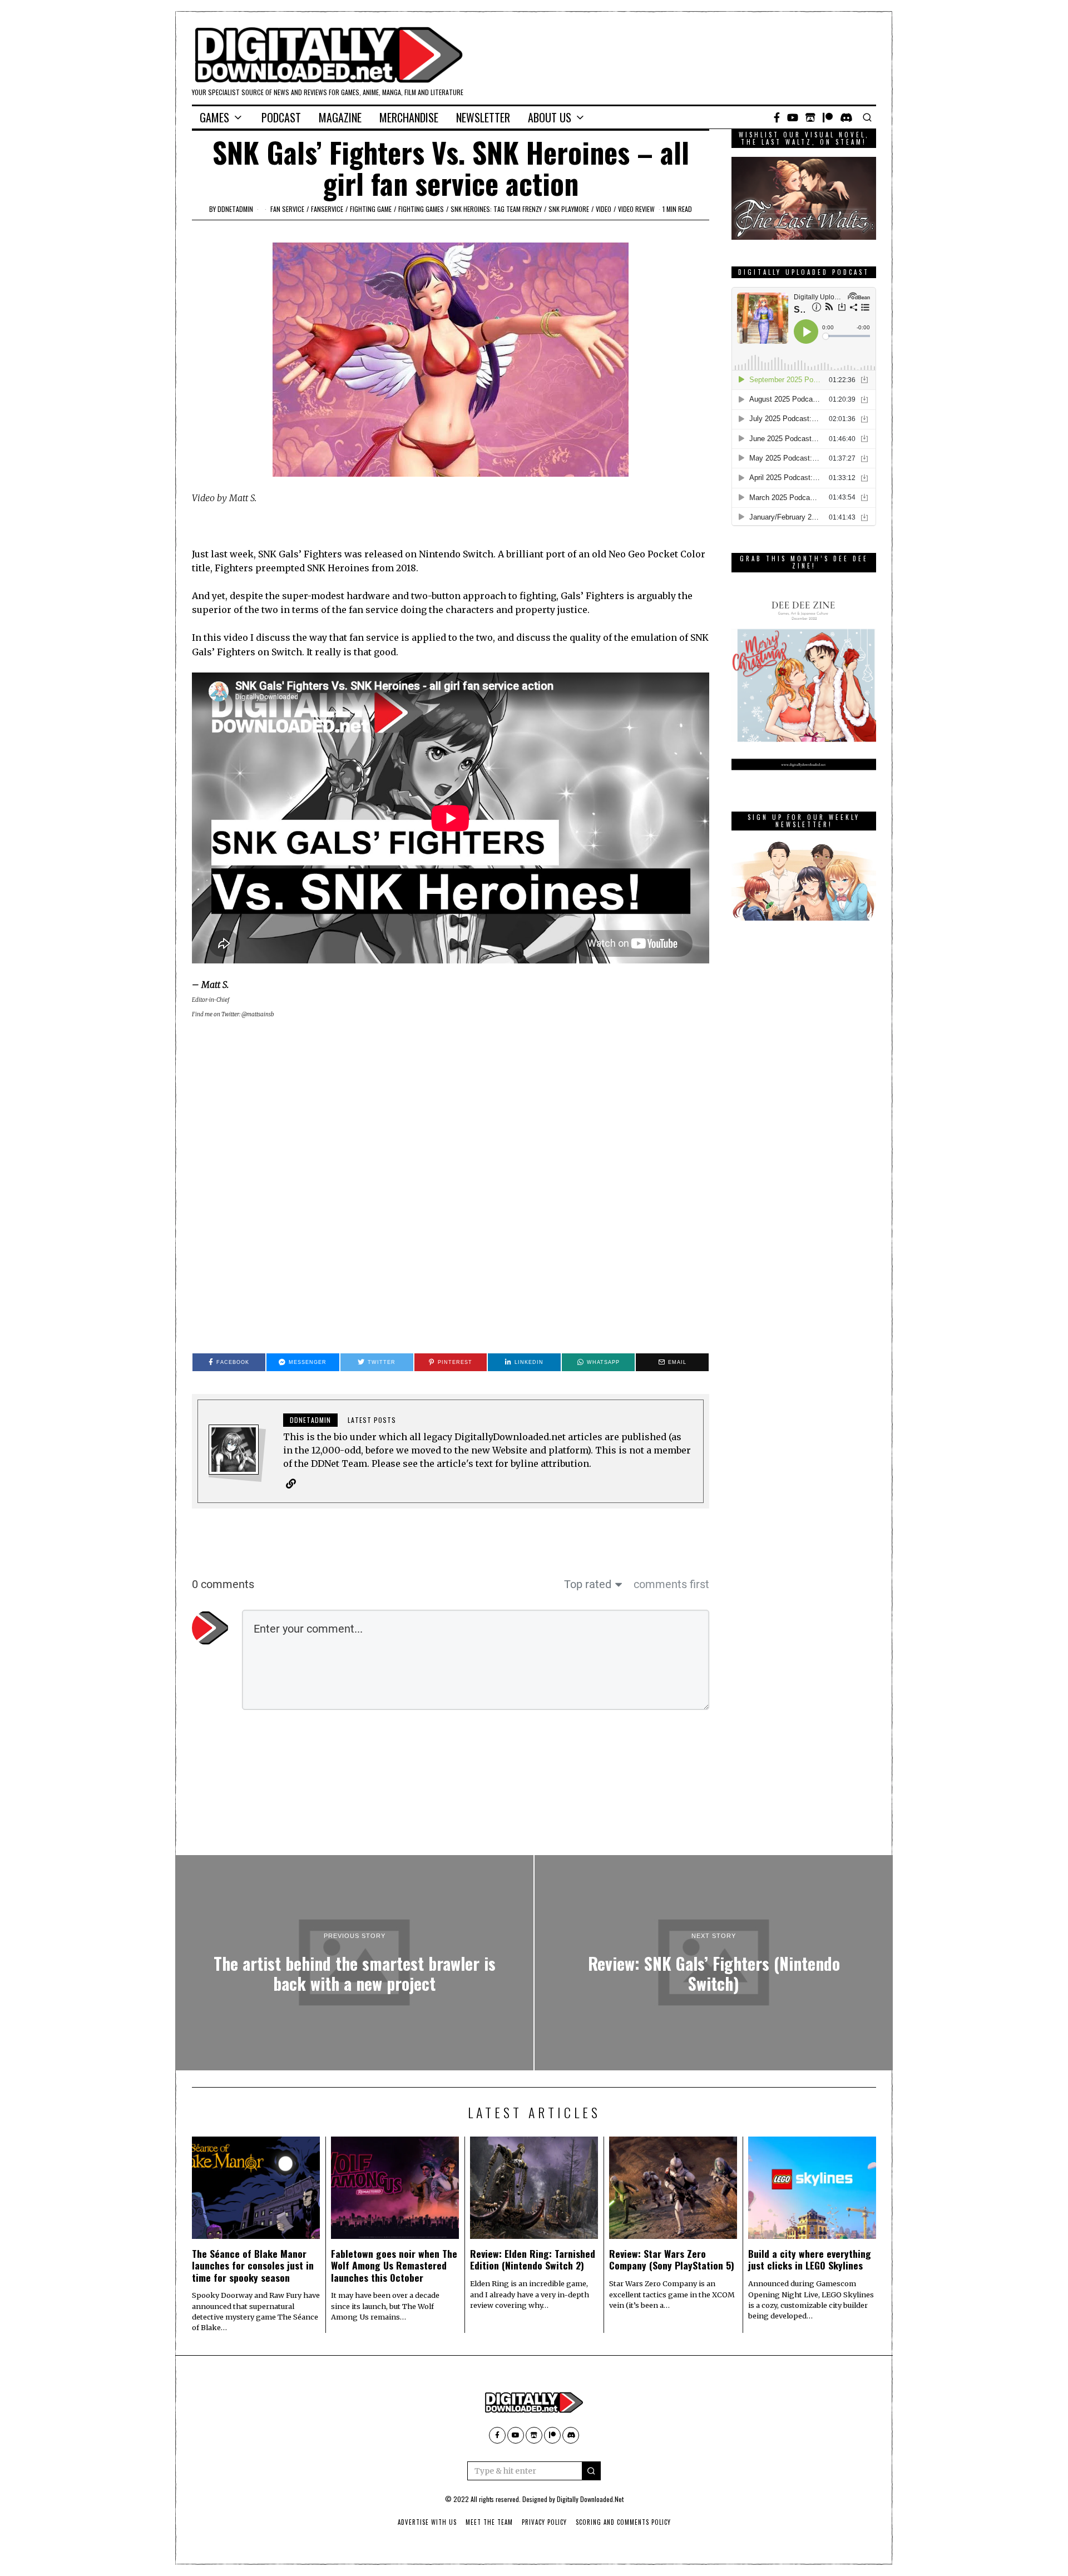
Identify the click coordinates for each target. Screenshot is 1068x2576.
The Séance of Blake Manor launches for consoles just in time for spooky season (253, 2265)
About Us (550, 117)
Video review (636, 209)
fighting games (421, 209)
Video (604, 209)
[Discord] (846, 117)
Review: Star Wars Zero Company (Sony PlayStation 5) (672, 2259)
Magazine (340, 117)
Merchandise (409, 117)
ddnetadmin (235, 209)
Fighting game (371, 209)
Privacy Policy (544, 2522)
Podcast (281, 117)
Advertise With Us (427, 2522)
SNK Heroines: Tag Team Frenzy (496, 209)
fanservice (327, 209)
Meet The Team (489, 2522)
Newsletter (483, 117)
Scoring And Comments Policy (623, 2522)
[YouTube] (793, 117)
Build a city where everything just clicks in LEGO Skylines (810, 2259)
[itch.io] (810, 117)
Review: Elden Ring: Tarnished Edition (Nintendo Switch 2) (533, 2259)
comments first (671, 1584)
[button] (591, 2471)
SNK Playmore (569, 209)
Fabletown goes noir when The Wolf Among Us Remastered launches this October (394, 2265)
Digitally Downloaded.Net (590, 2499)
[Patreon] (828, 117)
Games (214, 117)
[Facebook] (777, 117)
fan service (287, 209)
